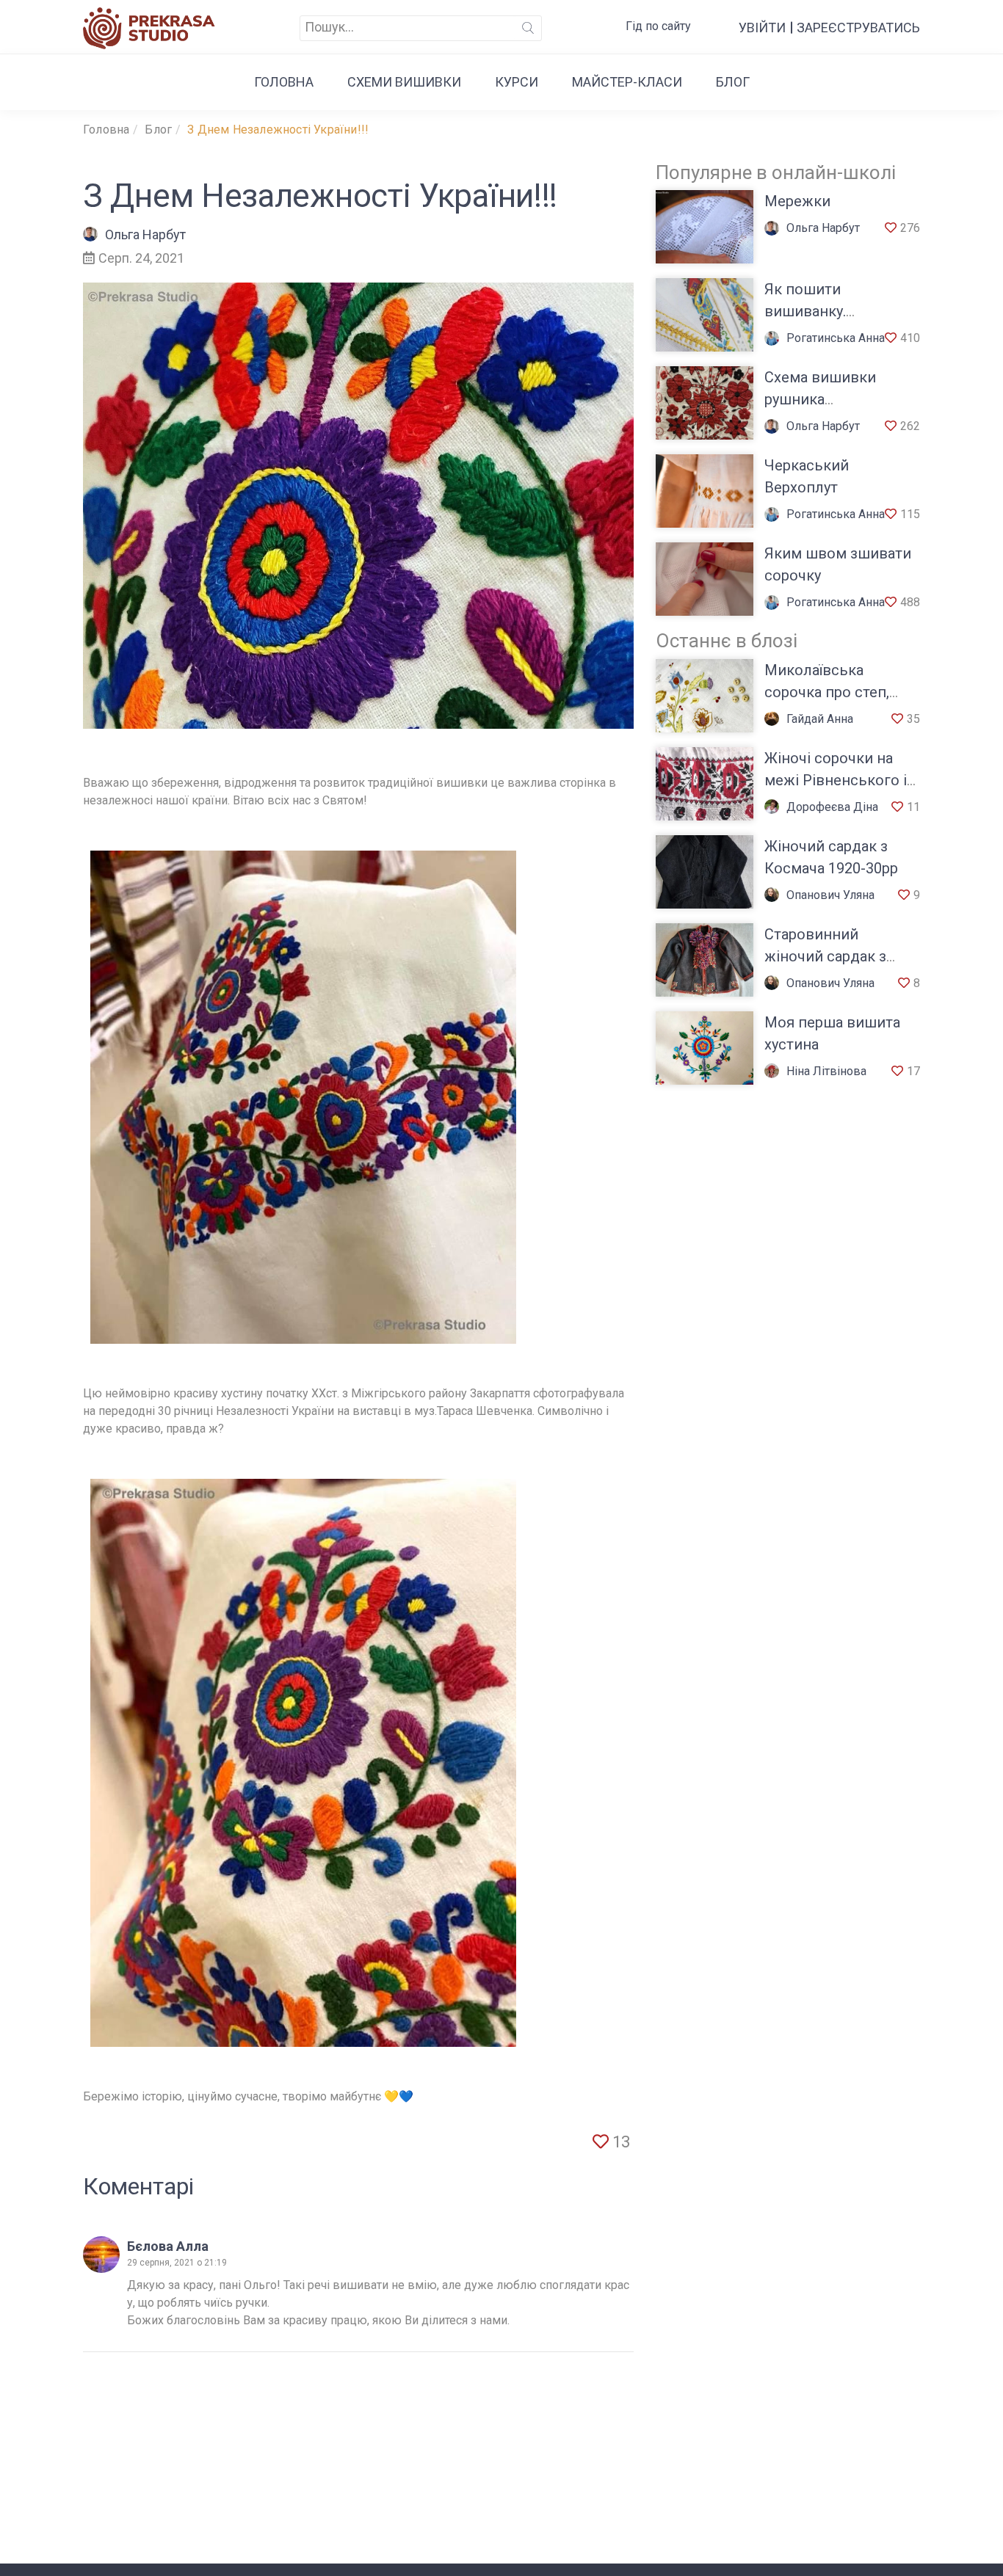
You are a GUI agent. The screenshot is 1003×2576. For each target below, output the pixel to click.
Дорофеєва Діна (832, 807)
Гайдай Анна (820, 719)
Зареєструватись (858, 28)
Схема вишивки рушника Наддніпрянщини (825, 399)
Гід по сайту (658, 26)
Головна (284, 82)
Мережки (797, 201)
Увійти (762, 28)
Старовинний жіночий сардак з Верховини (825, 956)
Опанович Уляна (830, 895)
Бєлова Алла (168, 2246)
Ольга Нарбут (145, 234)
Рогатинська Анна (836, 338)
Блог (733, 82)
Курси (517, 82)
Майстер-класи (627, 82)
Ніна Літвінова (826, 1071)
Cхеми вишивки (404, 82)
